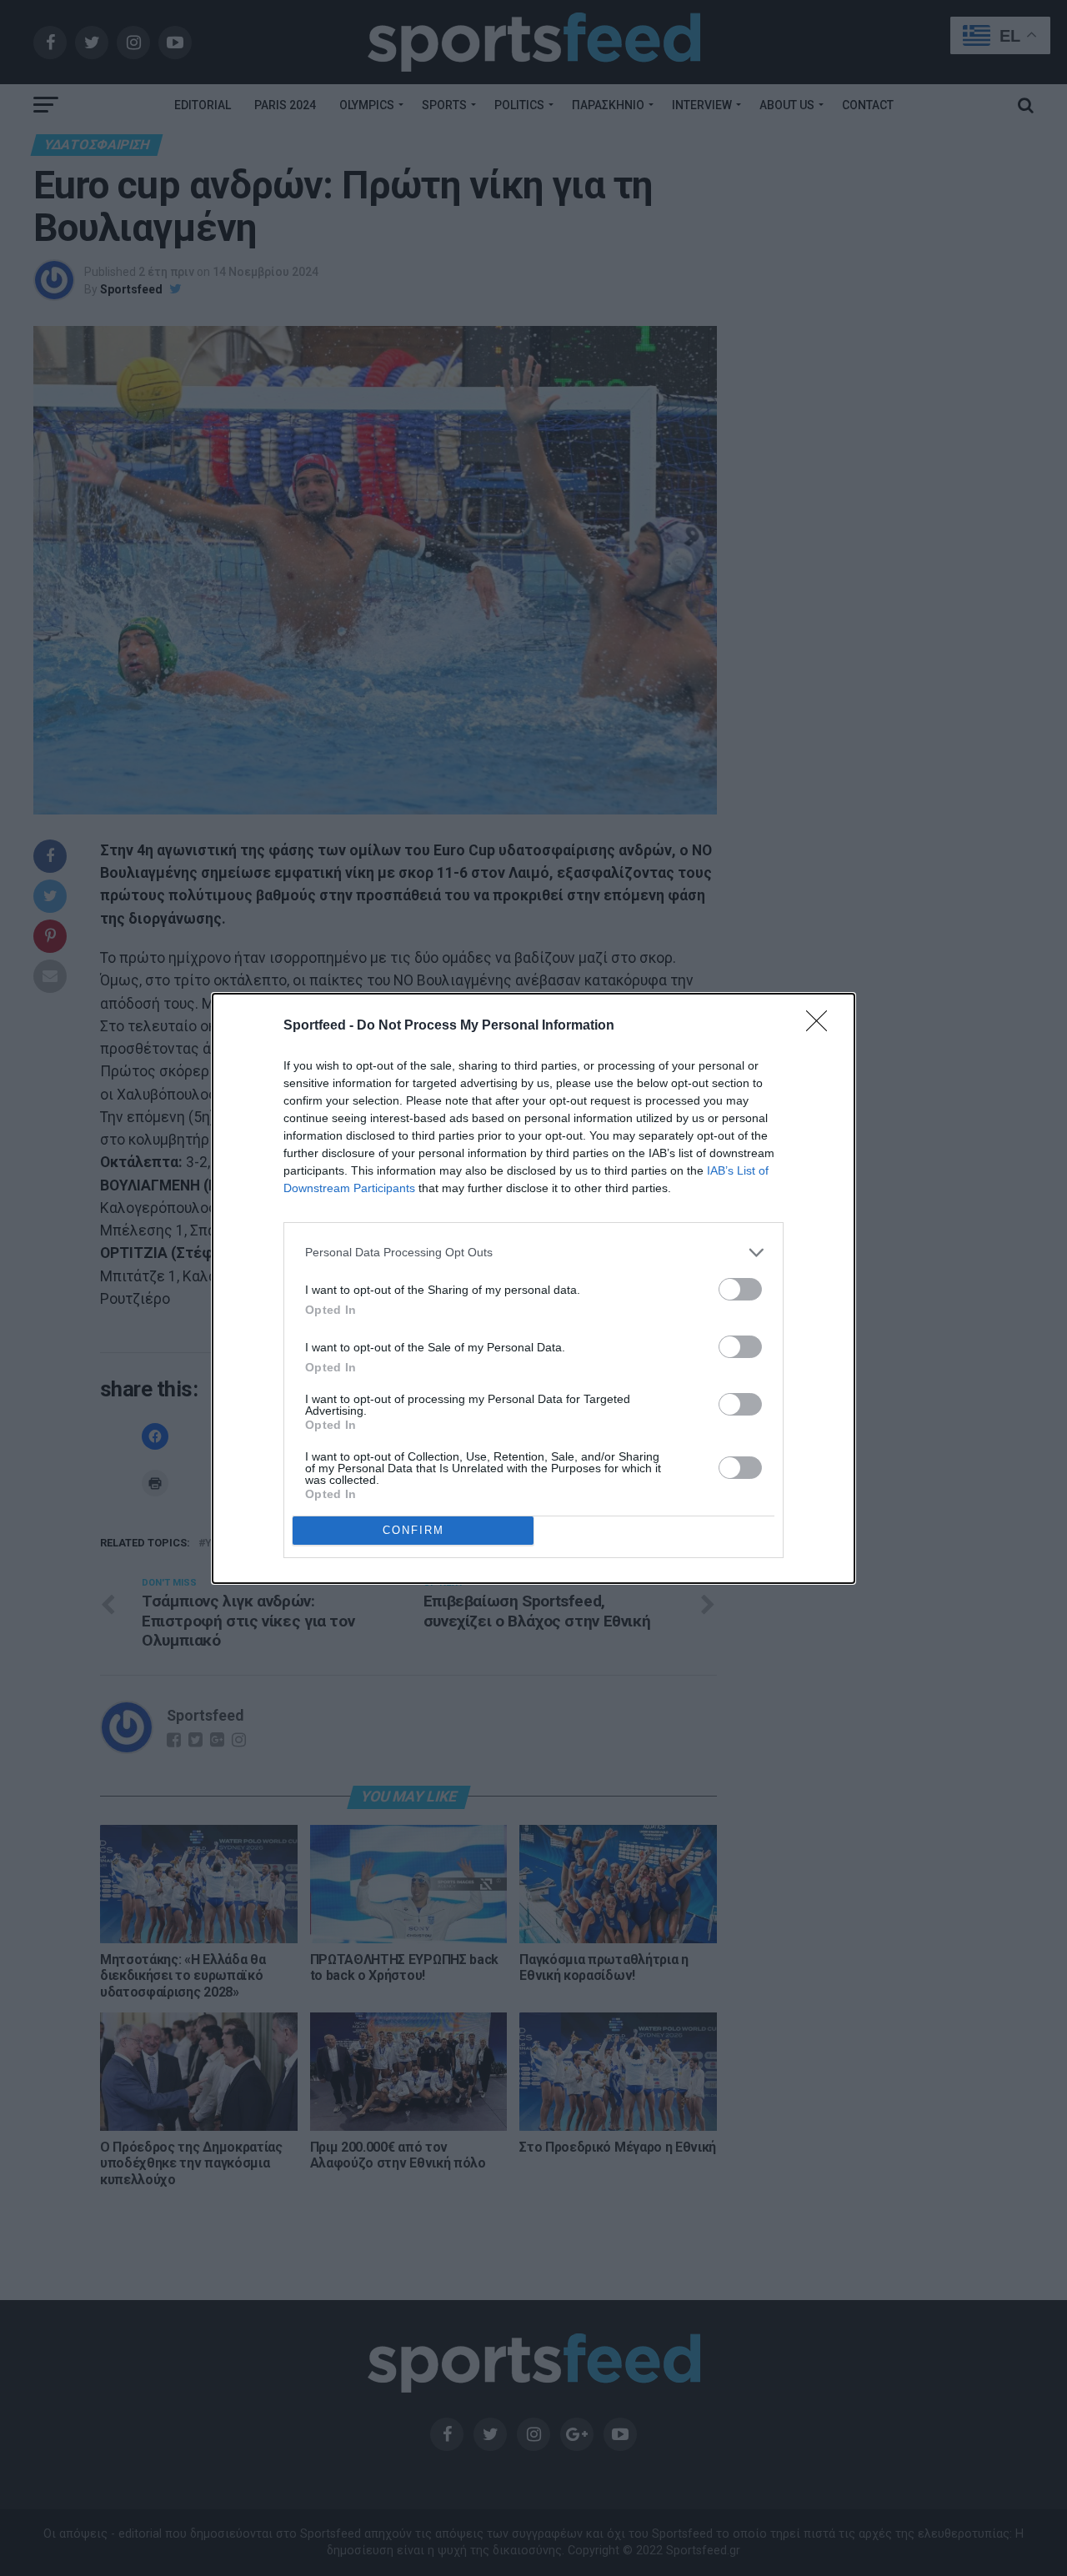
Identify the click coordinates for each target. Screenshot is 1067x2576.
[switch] (740, 1289)
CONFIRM (413, 1530)
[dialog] (533, 1288)
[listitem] (533, 1253)
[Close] (822, 1026)
